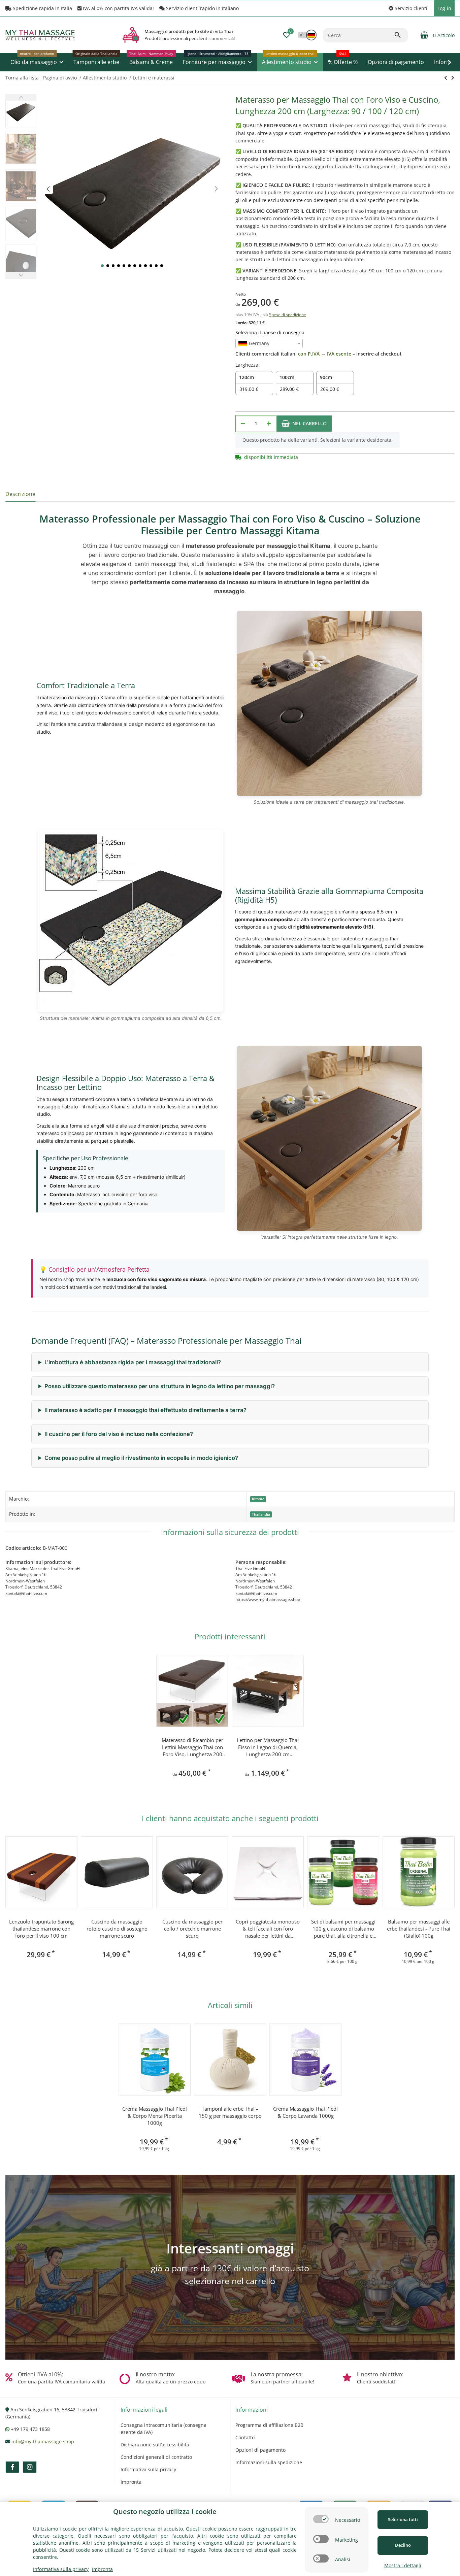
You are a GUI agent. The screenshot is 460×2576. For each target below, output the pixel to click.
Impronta (131, 2482)
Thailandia (261, 1514)
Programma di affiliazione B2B (269, 2425)
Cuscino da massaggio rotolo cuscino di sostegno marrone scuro (117, 1929)
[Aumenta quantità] (269, 424)
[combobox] (269, 343)
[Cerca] (401, 35)
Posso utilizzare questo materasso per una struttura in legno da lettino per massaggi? (160, 1386)
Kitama (258, 1499)
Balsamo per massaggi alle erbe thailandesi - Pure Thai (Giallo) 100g (419, 1929)
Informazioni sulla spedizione (269, 2462)
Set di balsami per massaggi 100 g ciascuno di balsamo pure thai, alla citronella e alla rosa (343, 1929)
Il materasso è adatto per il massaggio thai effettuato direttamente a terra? (145, 1410)
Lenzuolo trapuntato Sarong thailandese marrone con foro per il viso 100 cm (41, 1929)
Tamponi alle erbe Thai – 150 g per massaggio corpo (230, 2112)
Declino (403, 2545)
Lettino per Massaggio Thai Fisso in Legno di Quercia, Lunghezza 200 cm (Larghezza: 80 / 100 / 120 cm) (268, 1747)
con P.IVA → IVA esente (325, 354)
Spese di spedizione (288, 315)
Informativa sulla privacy (148, 2469)
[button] (408, 8)
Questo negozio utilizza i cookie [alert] (165, 2512)
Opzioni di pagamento (260, 2450)
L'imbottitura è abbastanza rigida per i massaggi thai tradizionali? (133, 1362)
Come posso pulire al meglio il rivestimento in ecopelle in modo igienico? (141, 1458)
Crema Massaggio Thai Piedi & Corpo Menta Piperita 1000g (155, 2116)
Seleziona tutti (403, 2519)
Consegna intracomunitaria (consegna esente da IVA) (163, 2429)
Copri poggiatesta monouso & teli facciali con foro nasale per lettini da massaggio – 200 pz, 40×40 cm (268, 1929)
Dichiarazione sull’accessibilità (155, 2445)
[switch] (321, 2519)
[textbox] (269, 343)
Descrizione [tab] (20, 494)
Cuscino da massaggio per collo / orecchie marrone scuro (192, 1929)
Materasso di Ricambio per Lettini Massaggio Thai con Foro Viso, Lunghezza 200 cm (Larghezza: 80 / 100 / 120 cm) (192, 1747)
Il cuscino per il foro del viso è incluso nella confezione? (119, 1434)
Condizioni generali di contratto (156, 2457)
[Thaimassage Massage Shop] (131, 35)
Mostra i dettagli (403, 2565)
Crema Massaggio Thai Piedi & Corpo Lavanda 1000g (305, 2112)
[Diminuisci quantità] (243, 424)
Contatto (245, 2437)
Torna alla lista (22, 78)
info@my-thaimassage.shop (43, 2441)
